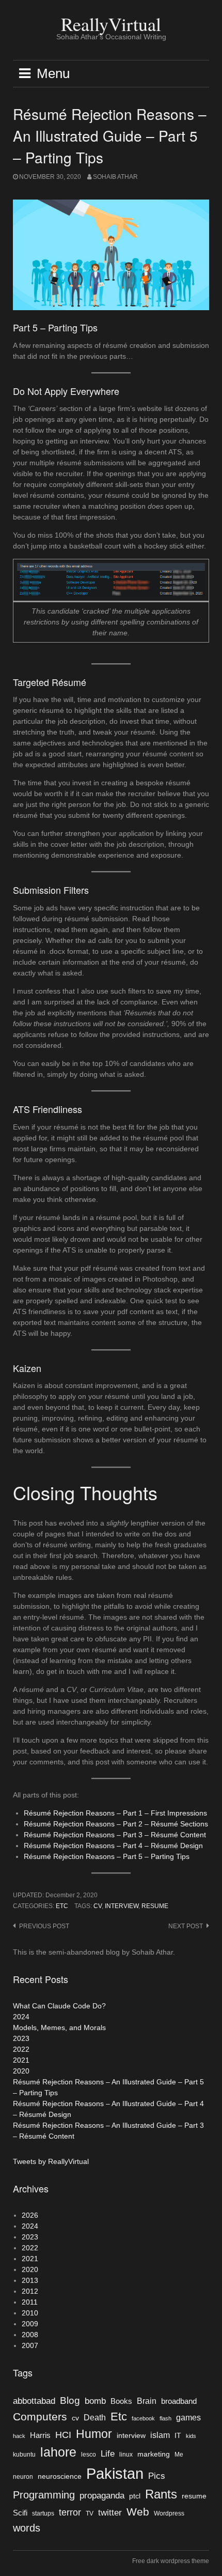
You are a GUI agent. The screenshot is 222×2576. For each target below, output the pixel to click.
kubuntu (24, 2455)
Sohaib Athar (115, 177)
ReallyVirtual (111, 24)
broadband (179, 2401)
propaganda (102, 2495)
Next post (186, 1926)
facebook (143, 2418)
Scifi (20, 2513)
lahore (58, 2452)
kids (191, 2436)
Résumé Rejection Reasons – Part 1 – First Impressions (115, 1813)
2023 (21, 2038)
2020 (21, 2071)
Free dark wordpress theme (171, 2561)
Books (121, 2401)
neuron (23, 2477)
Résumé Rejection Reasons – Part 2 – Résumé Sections (116, 1824)
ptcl (135, 2496)
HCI (63, 2435)
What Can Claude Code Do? (59, 2006)
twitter (110, 2512)
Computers (40, 2417)
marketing (154, 2454)
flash (165, 2418)
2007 (30, 2345)
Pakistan (115, 2473)
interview (122, 1906)
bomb (95, 2401)
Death (95, 2418)
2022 (21, 2049)
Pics (157, 2476)
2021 (21, 2060)
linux (126, 2455)
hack (19, 2436)
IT (178, 2436)
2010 (30, 2313)
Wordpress (169, 2513)
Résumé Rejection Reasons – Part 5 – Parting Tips (107, 1856)
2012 (30, 2291)
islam (160, 2435)
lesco (89, 2455)
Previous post (44, 1926)
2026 (30, 2215)
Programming (44, 2495)
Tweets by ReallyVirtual (51, 2161)
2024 (21, 2017)
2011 (30, 2302)
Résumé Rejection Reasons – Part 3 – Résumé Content (115, 1835)
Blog (70, 2400)
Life (108, 2453)
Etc (62, 1906)
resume (155, 1906)
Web (138, 2512)
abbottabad (34, 2401)
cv (98, 1906)
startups (43, 2513)
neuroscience (60, 2476)
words (27, 2528)
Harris (40, 2435)
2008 (30, 2335)
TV (90, 2513)
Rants (161, 2494)
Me (179, 2455)
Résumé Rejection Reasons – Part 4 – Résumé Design (113, 1846)
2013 (30, 2280)
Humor (94, 2434)
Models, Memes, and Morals (59, 2028)
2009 (30, 2324)
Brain (147, 2401)
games (188, 2418)
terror (70, 2512)
